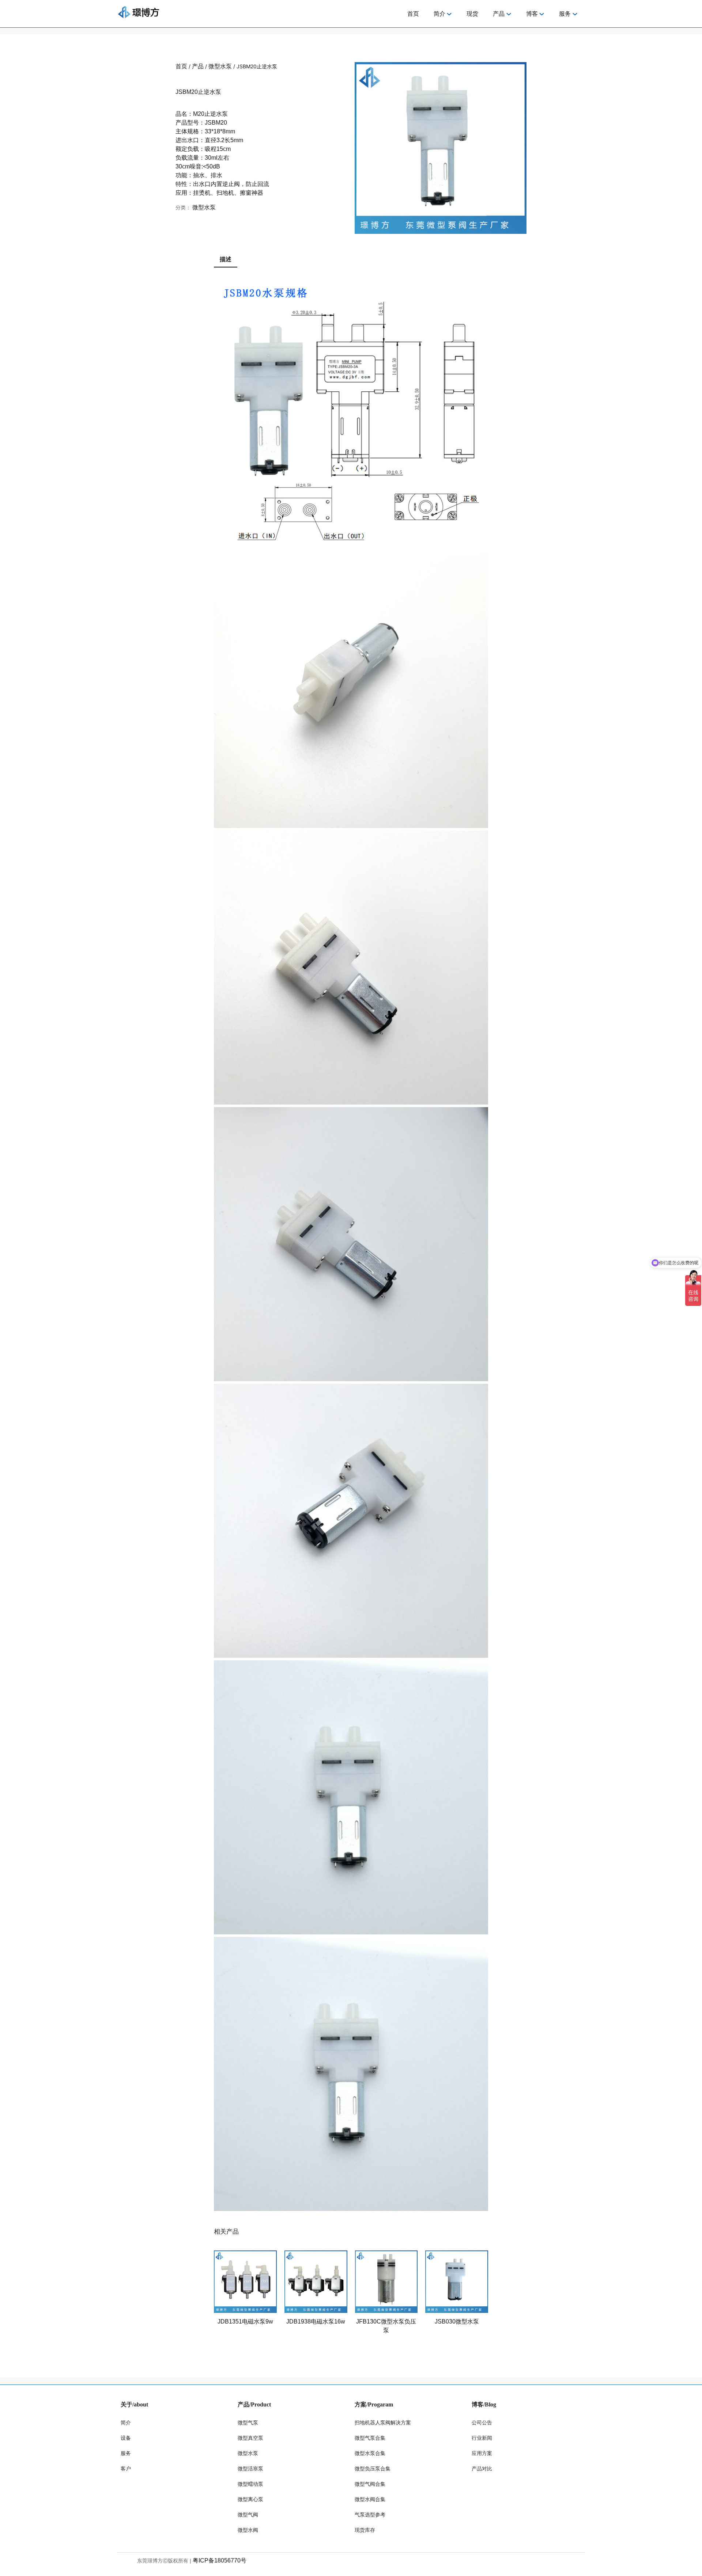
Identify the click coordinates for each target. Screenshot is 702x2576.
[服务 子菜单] (575, 14)
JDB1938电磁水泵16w (316, 2322)
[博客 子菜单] (542, 14)
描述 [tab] (226, 259)
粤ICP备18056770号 (220, 2560)
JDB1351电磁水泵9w (245, 2322)
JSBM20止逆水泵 (198, 92)
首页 (181, 66)
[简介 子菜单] (449, 14)
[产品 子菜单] (509, 14)
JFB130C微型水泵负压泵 (386, 2326)
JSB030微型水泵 (457, 2322)
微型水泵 (220, 66)
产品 (198, 66)
